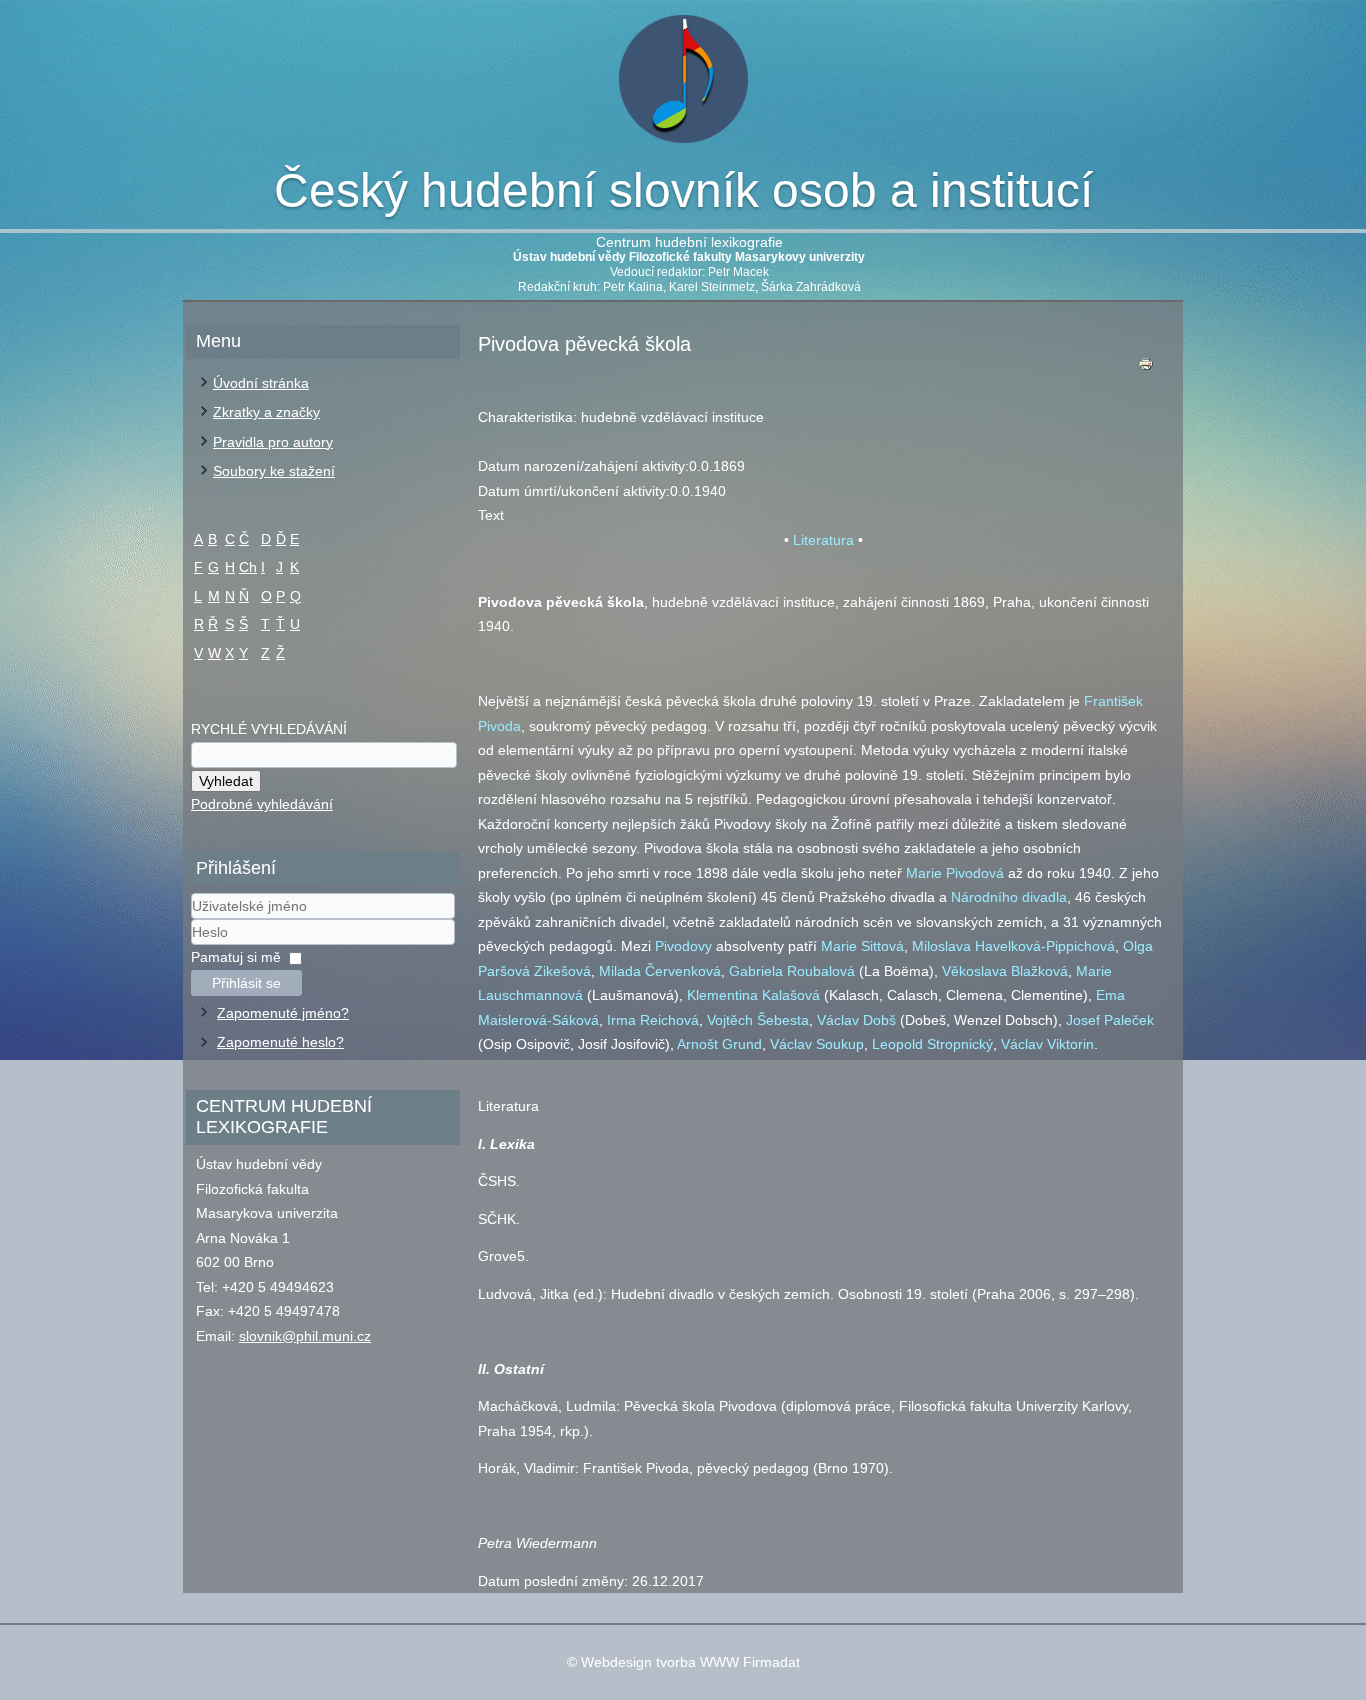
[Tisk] (1146, 368)
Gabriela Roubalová (792, 971)
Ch (248, 567)
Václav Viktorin (1047, 1044)
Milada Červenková (660, 971)
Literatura (823, 540)
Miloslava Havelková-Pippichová (1013, 946)
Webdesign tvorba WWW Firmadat (690, 1662)
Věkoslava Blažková (1005, 971)
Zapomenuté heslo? (280, 1042)
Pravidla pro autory (273, 442)
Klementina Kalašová (753, 995)
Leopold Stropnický (932, 1044)
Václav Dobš (856, 1020)
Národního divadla (1009, 897)
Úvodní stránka (261, 383)
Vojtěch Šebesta (758, 1020)
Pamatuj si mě (236, 957)
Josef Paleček (1110, 1020)
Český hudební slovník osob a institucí (683, 190)
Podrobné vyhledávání (262, 804)
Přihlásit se (246, 983)
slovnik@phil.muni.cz (305, 1336)
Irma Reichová (653, 1020)
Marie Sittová (862, 946)
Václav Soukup (817, 1044)
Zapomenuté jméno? (283, 1013)
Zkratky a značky (266, 412)
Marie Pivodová (955, 873)
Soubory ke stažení (274, 471)
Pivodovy (683, 946)
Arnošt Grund (719, 1044)
